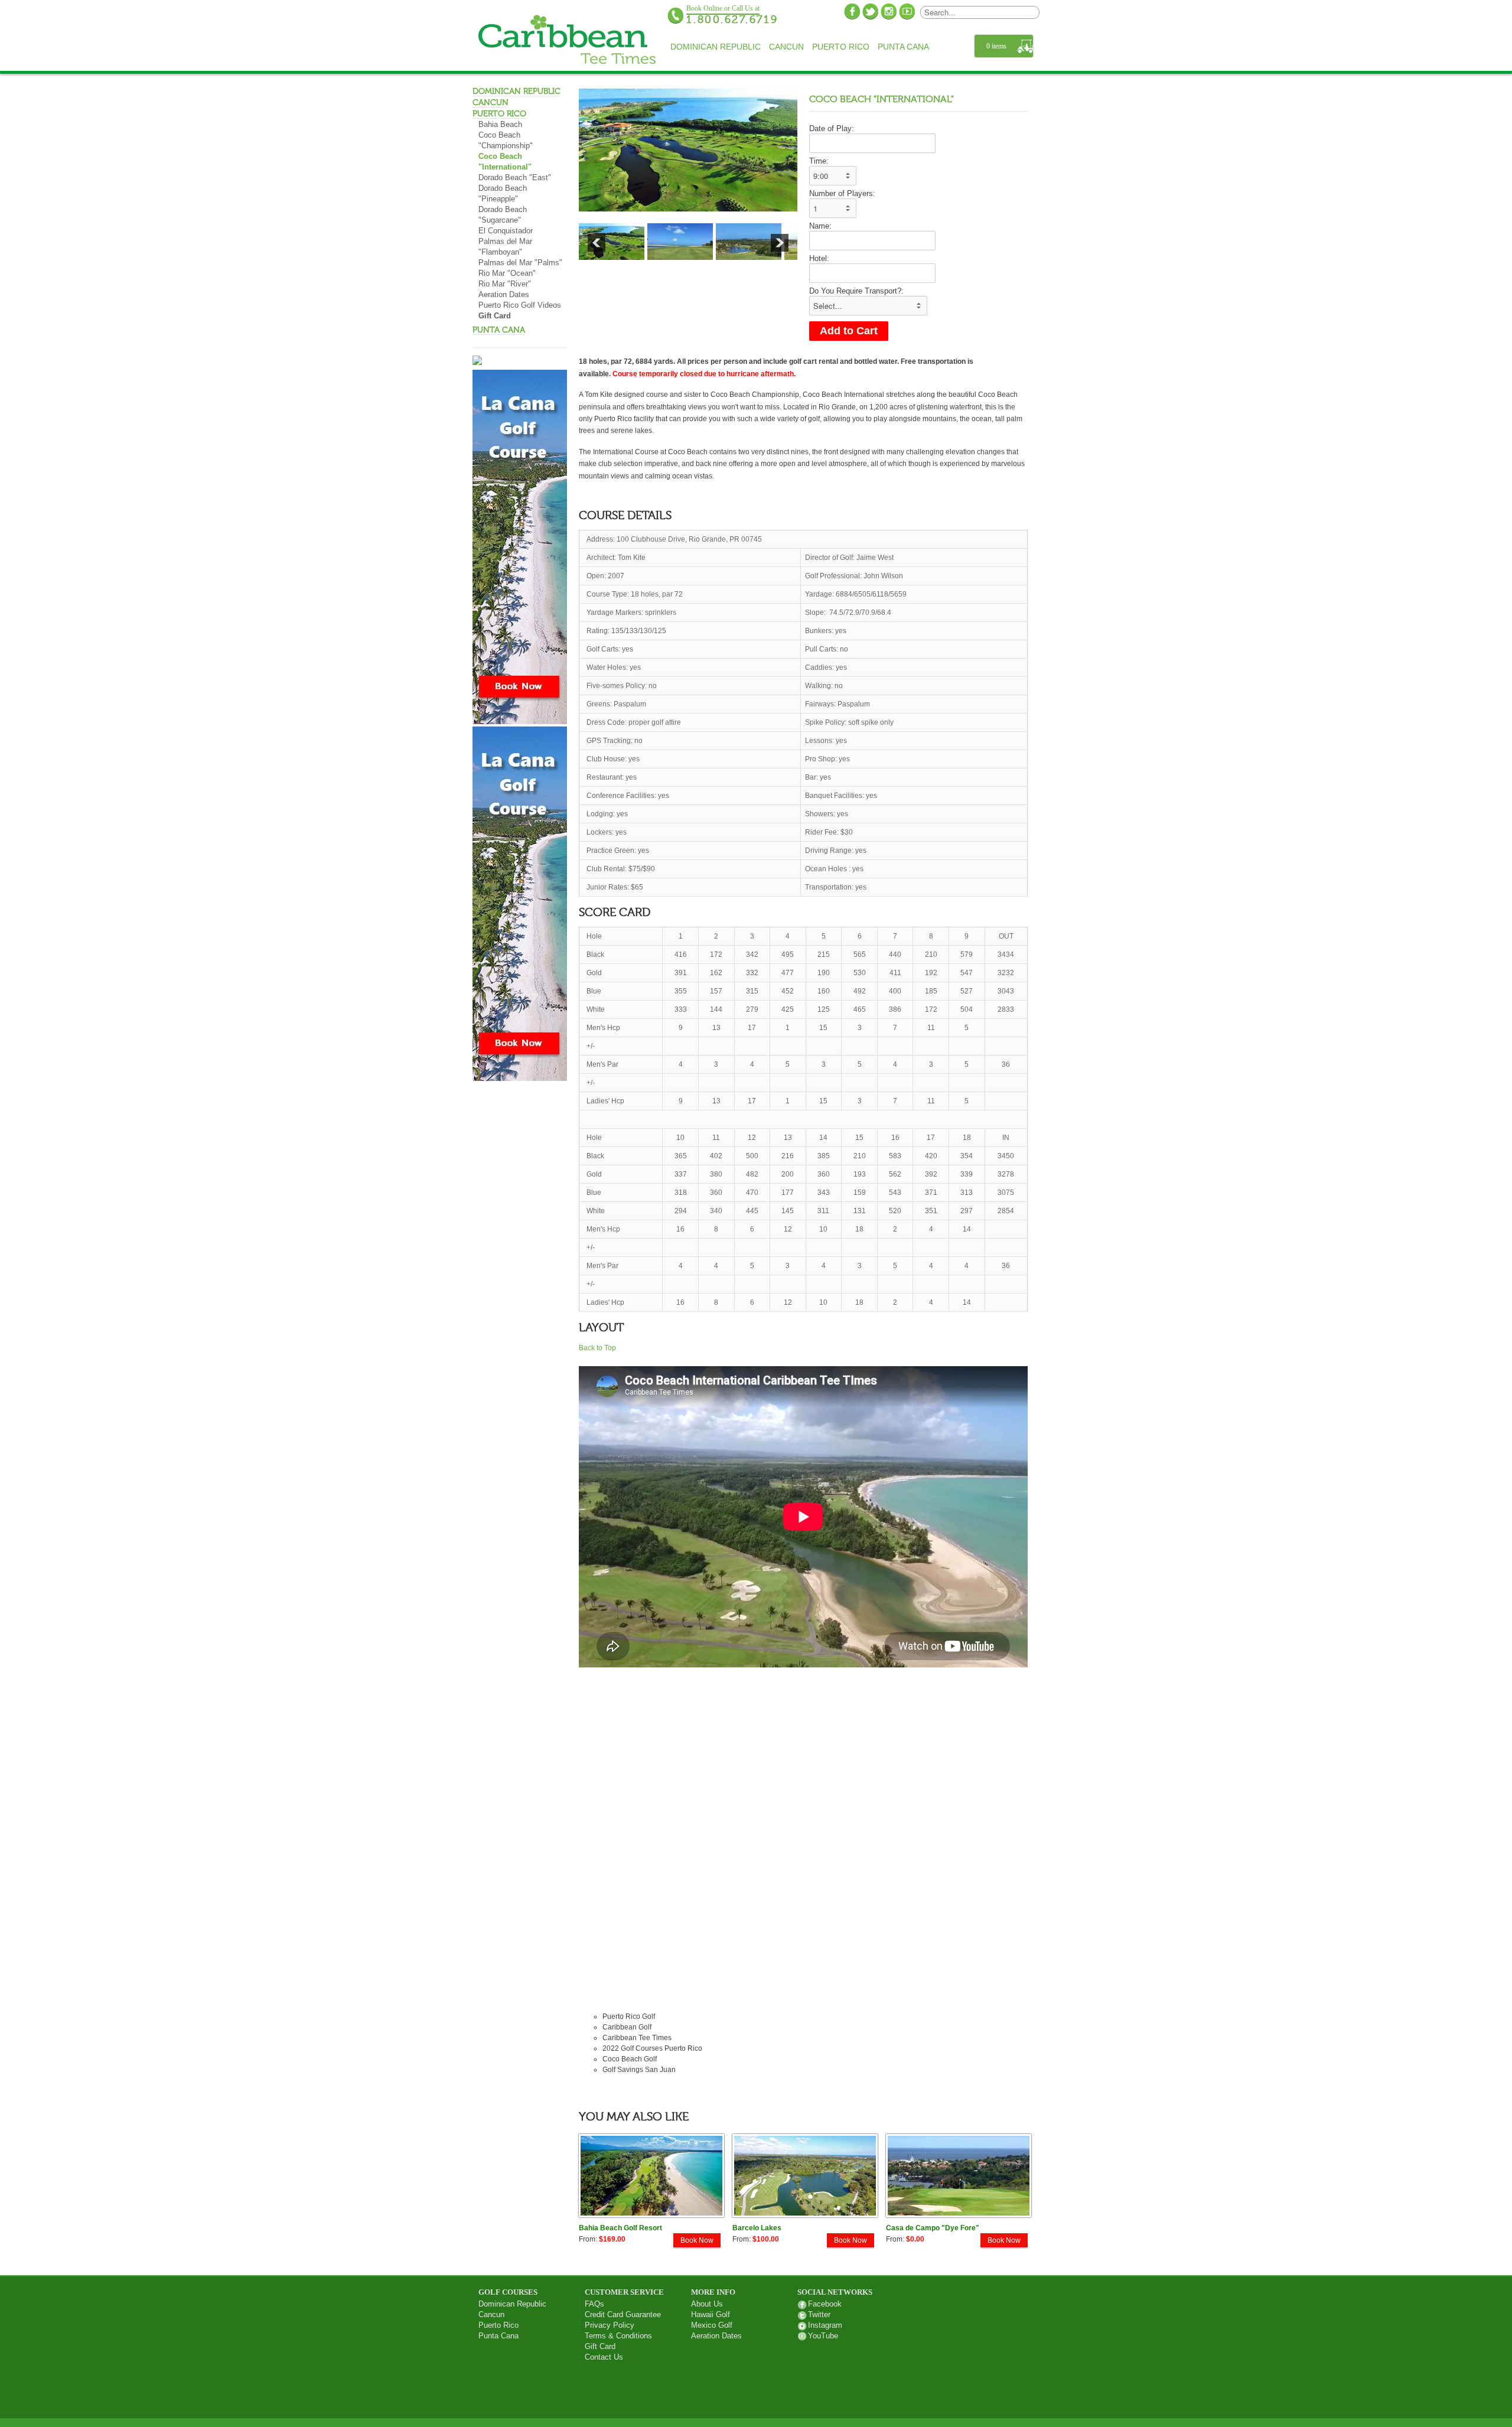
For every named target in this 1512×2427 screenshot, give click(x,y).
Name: (820, 226)
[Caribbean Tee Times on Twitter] (870, 11)
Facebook (825, 2304)
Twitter (819, 2314)
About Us (707, 2304)
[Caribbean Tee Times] (567, 41)
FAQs (594, 2304)
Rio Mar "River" (505, 284)
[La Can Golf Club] (520, 1078)
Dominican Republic (716, 47)
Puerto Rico (841, 47)
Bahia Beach (500, 125)
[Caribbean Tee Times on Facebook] (852, 11)
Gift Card (495, 316)
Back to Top (597, 1348)
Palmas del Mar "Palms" (520, 263)
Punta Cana (903, 47)
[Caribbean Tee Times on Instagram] (889, 11)
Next (780, 243)
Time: (819, 161)
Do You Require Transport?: (856, 291)
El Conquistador (506, 231)
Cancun (786, 47)
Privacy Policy (610, 2325)
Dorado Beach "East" (515, 178)
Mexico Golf (712, 2325)
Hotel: (819, 258)
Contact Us (604, 2357)
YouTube (823, 2336)
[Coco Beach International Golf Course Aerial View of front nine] (688, 150)
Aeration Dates (504, 295)
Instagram (825, 2325)
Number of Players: (842, 193)
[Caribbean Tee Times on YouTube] (907, 11)
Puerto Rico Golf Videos (520, 305)
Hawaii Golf (711, 2314)
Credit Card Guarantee (623, 2314)
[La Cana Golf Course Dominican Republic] (520, 721)
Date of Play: (832, 128)
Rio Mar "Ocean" (507, 273)
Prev (597, 243)
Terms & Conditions (618, 2336)
